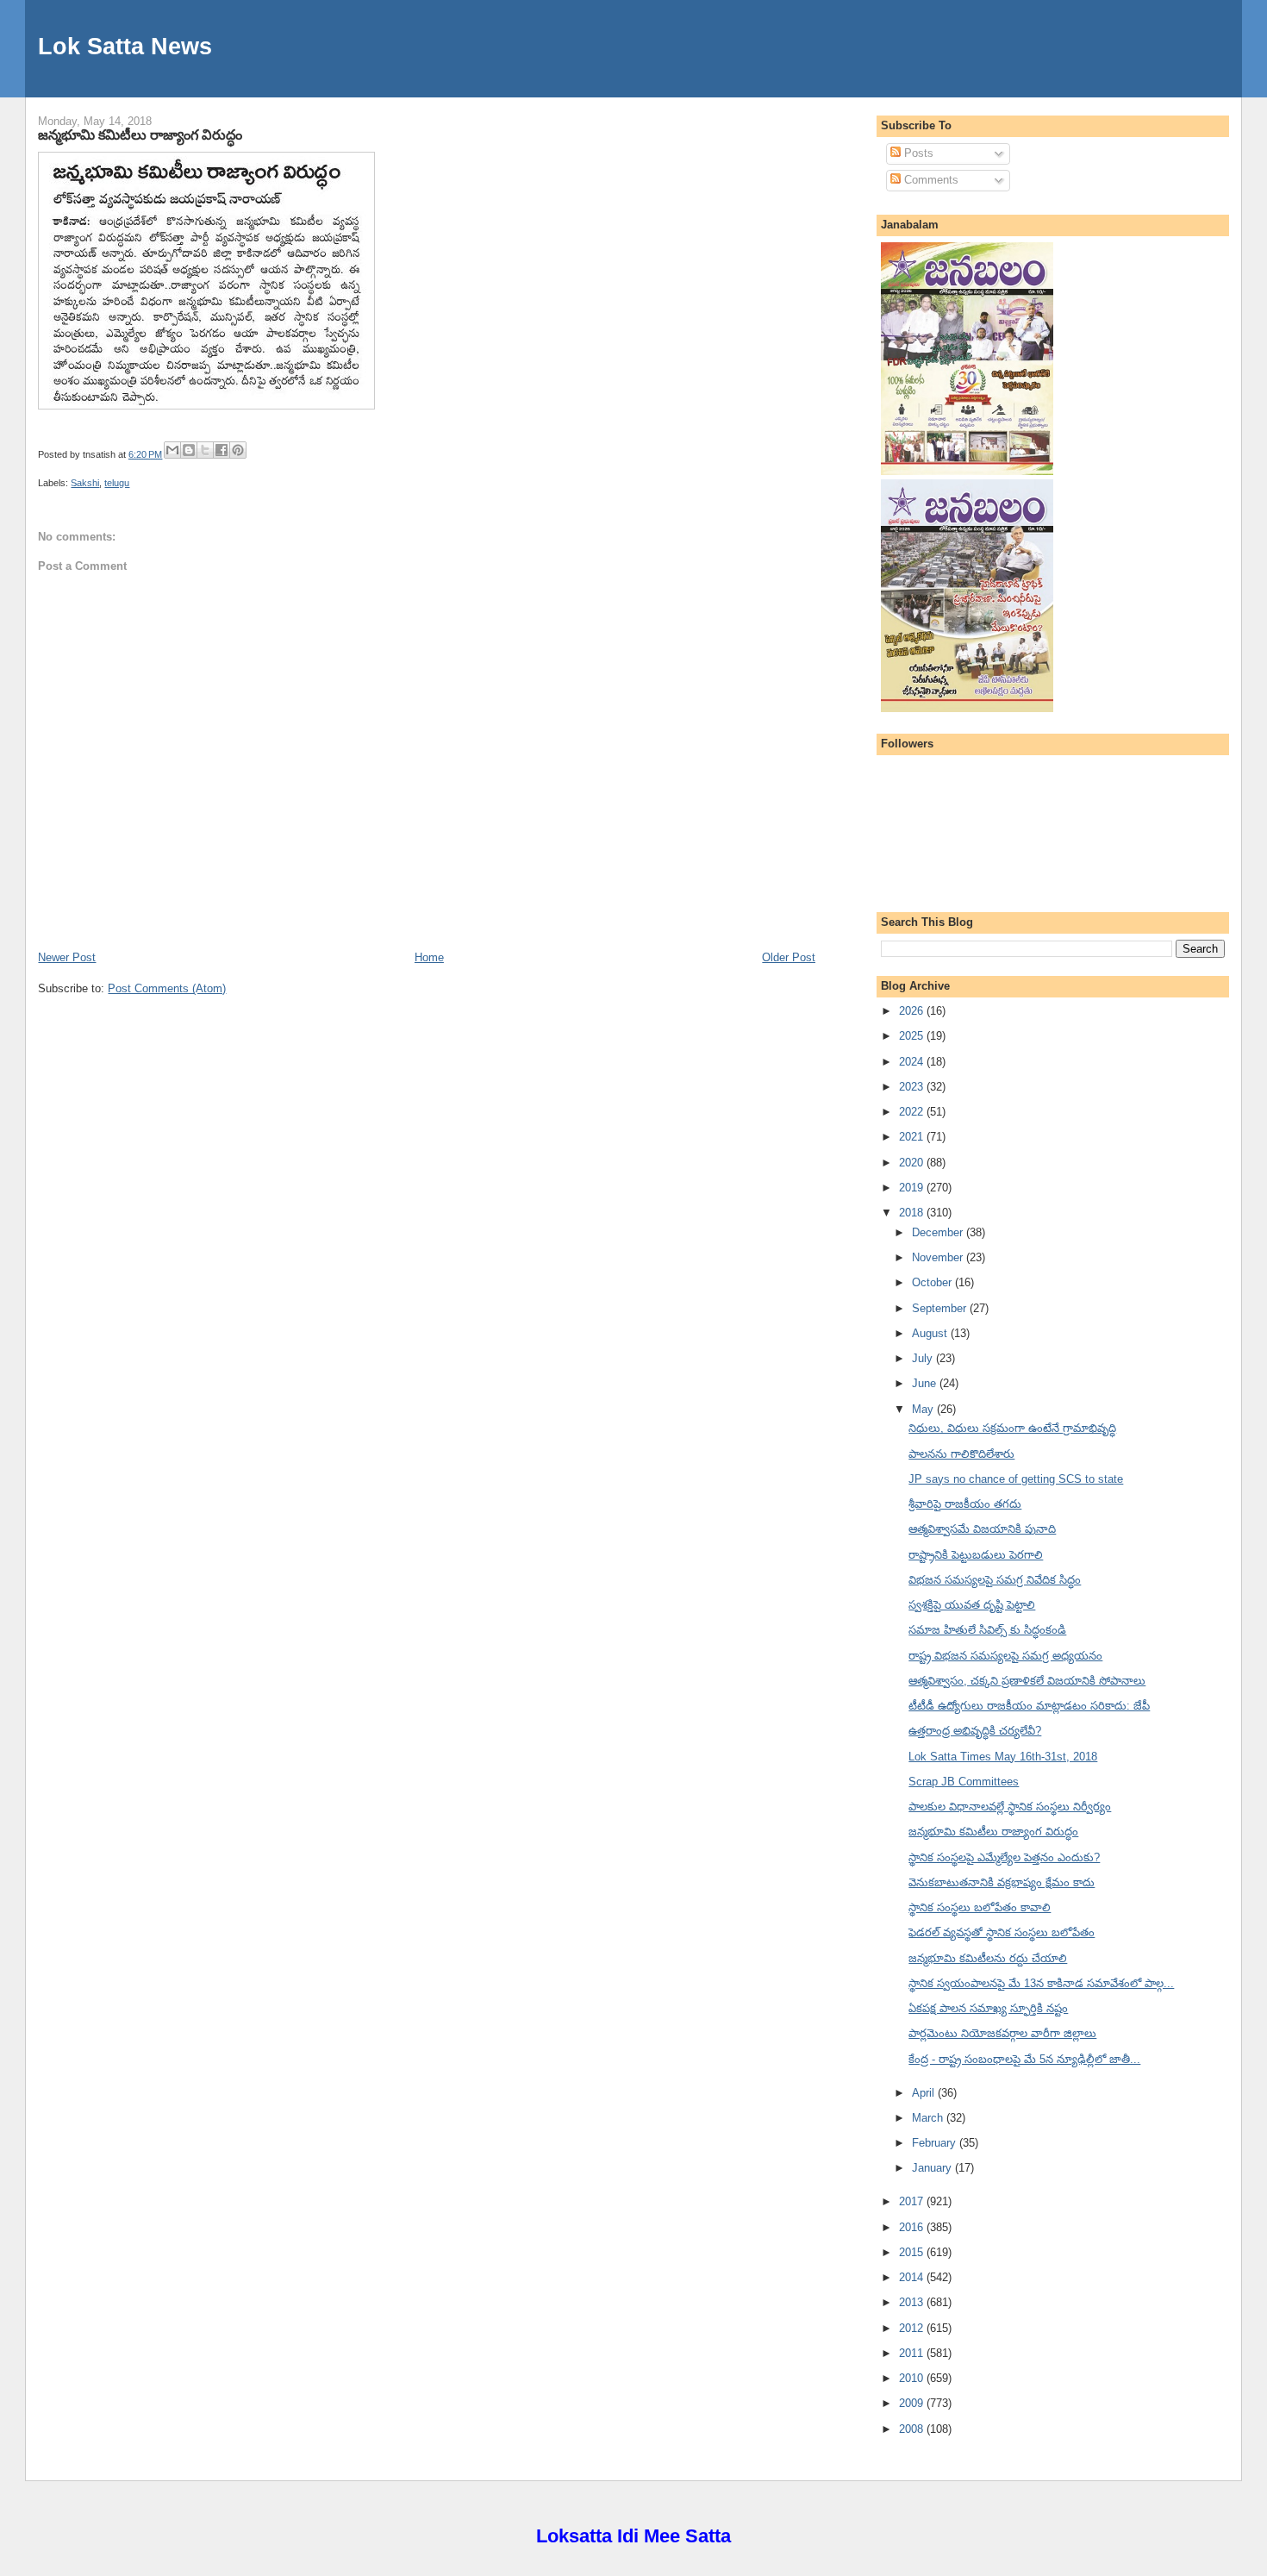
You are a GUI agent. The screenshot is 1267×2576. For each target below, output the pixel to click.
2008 (913, 2429)
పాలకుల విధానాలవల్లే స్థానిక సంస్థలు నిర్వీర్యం (1010, 1807)
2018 (913, 1213)
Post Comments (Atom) (167, 988)
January (933, 2168)
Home (429, 957)
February (936, 2143)
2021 (913, 1137)
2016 (913, 2227)
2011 (913, 2353)
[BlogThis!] (189, 450)
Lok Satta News (125, 46)
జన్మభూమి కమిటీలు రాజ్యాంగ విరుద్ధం (140, 134)
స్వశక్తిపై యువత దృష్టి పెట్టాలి (972, 1605)
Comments (930, 180)
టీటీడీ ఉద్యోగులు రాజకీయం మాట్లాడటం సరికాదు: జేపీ (1029, 1706)
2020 (913, 1163)
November (939, 1257)
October (933, 1282)
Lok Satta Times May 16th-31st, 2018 (1003, 1757)
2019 (913, 1188)
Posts (917, 153)
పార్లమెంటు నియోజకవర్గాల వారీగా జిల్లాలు (1002, 2033)
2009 (913, 2403)
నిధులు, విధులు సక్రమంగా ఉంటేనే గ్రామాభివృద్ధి (1012, 1428)
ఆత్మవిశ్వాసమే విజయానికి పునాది (982, 1529)
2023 (913, 1087)
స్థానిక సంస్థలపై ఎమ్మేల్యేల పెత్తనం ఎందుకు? (1004, 1857)
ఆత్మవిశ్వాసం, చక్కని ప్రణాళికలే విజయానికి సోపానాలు (1027, 1681)
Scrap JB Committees (964, 1782)
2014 (913, 2277)
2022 (913, 1112)
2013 (913, 2302)
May (924, 1409)
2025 (913, 1036)
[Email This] (172, 450)
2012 (913, 2328)
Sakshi (85, 483)
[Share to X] (205, 450)
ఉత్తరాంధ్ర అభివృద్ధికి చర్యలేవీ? (975, 1731)
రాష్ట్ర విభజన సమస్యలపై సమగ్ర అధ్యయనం (1005, 1656)
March (929, 2118)
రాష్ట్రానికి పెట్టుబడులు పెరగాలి (976, 1555)
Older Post (789, 957)
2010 (913, 2378)
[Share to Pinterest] (238, 450)
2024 (913, 1062)
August (931, 1333)
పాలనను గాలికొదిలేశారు (961, 1454)
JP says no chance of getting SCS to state (1016, 1479)
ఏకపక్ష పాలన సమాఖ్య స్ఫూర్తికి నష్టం (988, 2008)
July (924, 1358)
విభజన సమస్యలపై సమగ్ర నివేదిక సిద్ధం (995, 1580)
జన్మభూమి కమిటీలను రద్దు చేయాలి (988, 1958)
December (939, 1232)
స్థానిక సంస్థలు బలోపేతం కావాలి (980, 1907)
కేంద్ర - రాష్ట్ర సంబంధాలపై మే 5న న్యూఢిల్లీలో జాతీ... (1024, 2059)
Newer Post (67, 957)
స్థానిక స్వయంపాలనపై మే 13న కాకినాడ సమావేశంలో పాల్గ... (1041, 1983)
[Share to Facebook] (222, 450)
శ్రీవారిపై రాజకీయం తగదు (965, 1504)
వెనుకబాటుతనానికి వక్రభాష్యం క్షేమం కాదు (1002, 1882)
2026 (913, 1011)
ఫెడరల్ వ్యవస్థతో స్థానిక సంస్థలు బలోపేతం (1002, 1932)
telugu (117, 483)
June (926, 1383)
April (925, 2093)
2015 (913, 2252)
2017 (913, 2201)
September (941, 1308)
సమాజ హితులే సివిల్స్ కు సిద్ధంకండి (987, 1630)
